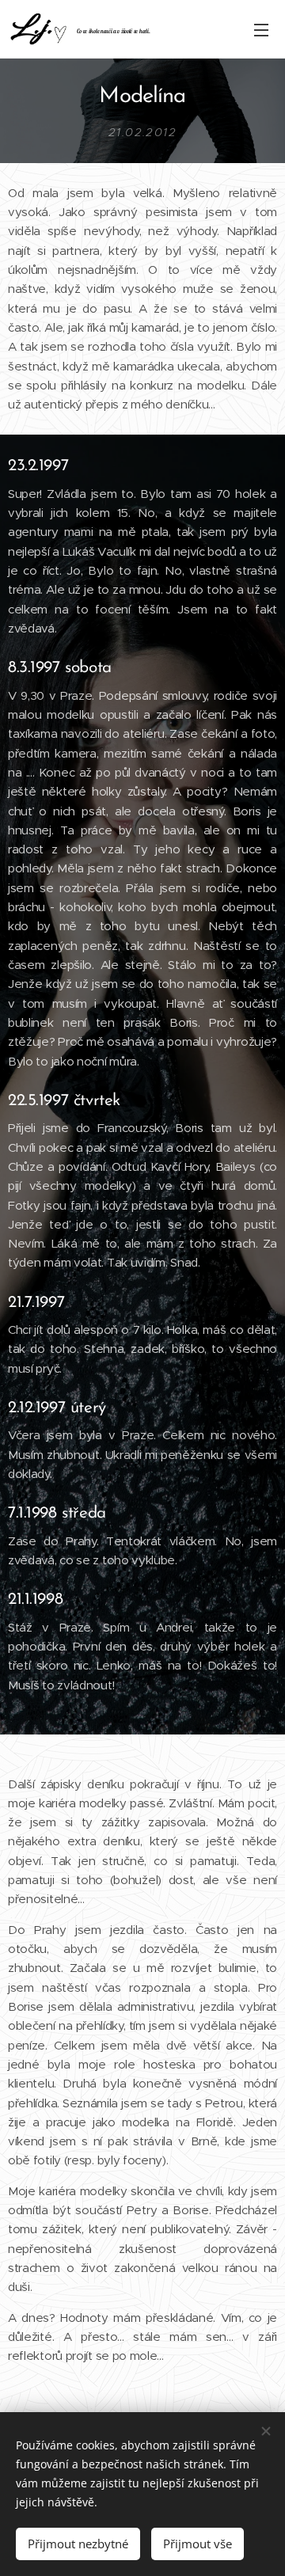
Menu (261, 29)
